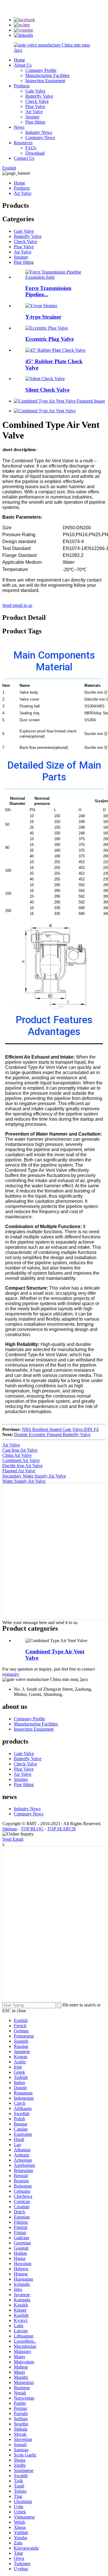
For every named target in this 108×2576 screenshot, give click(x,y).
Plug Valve (35, 106)
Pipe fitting (35, 122)
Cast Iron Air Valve (20, 1450)
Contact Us (24, 158)
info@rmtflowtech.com (67, 5)
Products (22, 86)
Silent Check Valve (47, 390)
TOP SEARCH (61, 1829)
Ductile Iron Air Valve (22, 1466)
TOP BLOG (32, 1829)
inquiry (13, 1674)
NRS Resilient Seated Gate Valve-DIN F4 (60, 1429)
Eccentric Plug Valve (50, 339)
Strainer (32, 117)
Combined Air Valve (21, 1460)
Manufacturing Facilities (47, 75)
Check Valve (37, 101)
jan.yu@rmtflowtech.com (69, 16)
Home (19, 60)
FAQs (31, 148)
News (19, 127)
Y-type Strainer (43, 317)
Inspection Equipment (45, 81)
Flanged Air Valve (19, 1471)
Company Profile (41, 70)
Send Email (13, 1839)
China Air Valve (17, 1455)
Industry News (39, 132)
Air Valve (34, 112)
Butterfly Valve (39, 96)
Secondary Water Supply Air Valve (34, 1476)
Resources (23, 143)
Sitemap (10, 1829)
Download (35, 153)
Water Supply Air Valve (24, 1481)
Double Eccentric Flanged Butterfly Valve (52, 1435)
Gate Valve (35, 91)
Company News (40, 137)
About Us (23, 65)
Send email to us (17, 605)
